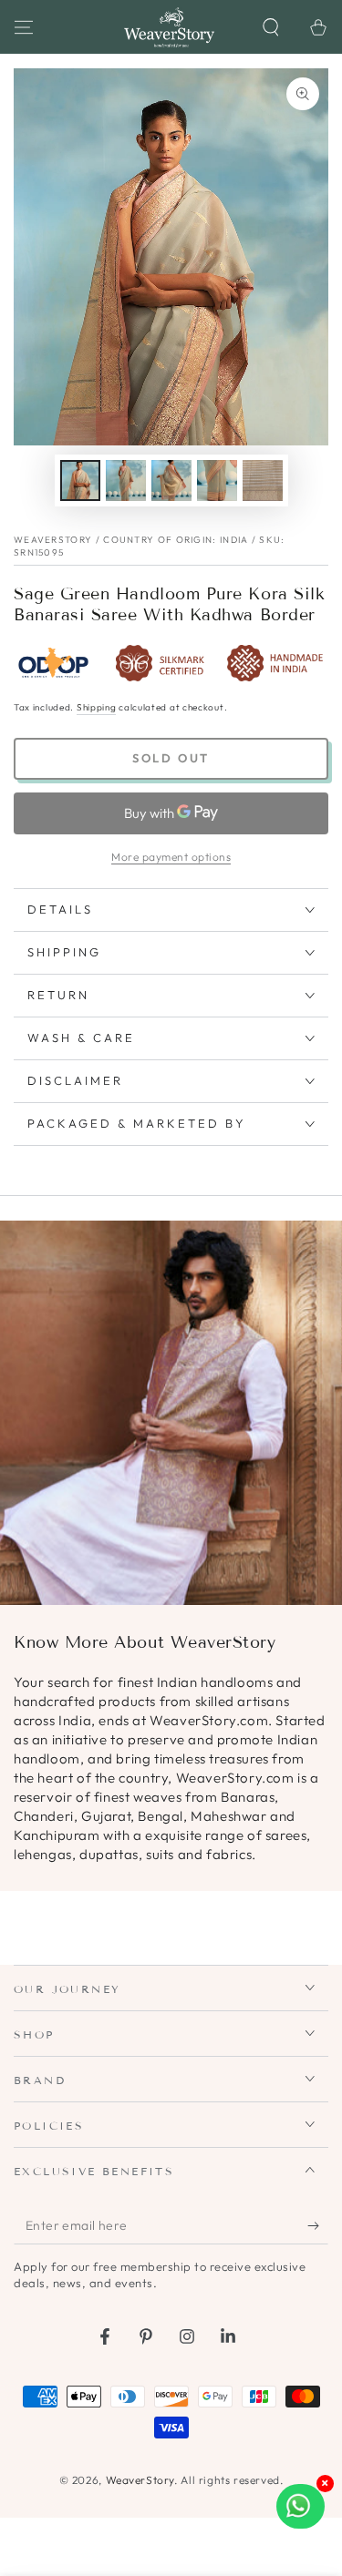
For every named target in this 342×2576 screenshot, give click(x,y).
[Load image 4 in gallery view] (217, 480)
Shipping (97, 707)
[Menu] (24, 27)
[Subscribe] (318, 2226)
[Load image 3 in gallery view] (171, 480)
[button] (271, 27)
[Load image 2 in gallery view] (126, 480)
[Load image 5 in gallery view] (263, 480)
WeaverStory (140, 2480)
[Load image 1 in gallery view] (80, 480)
